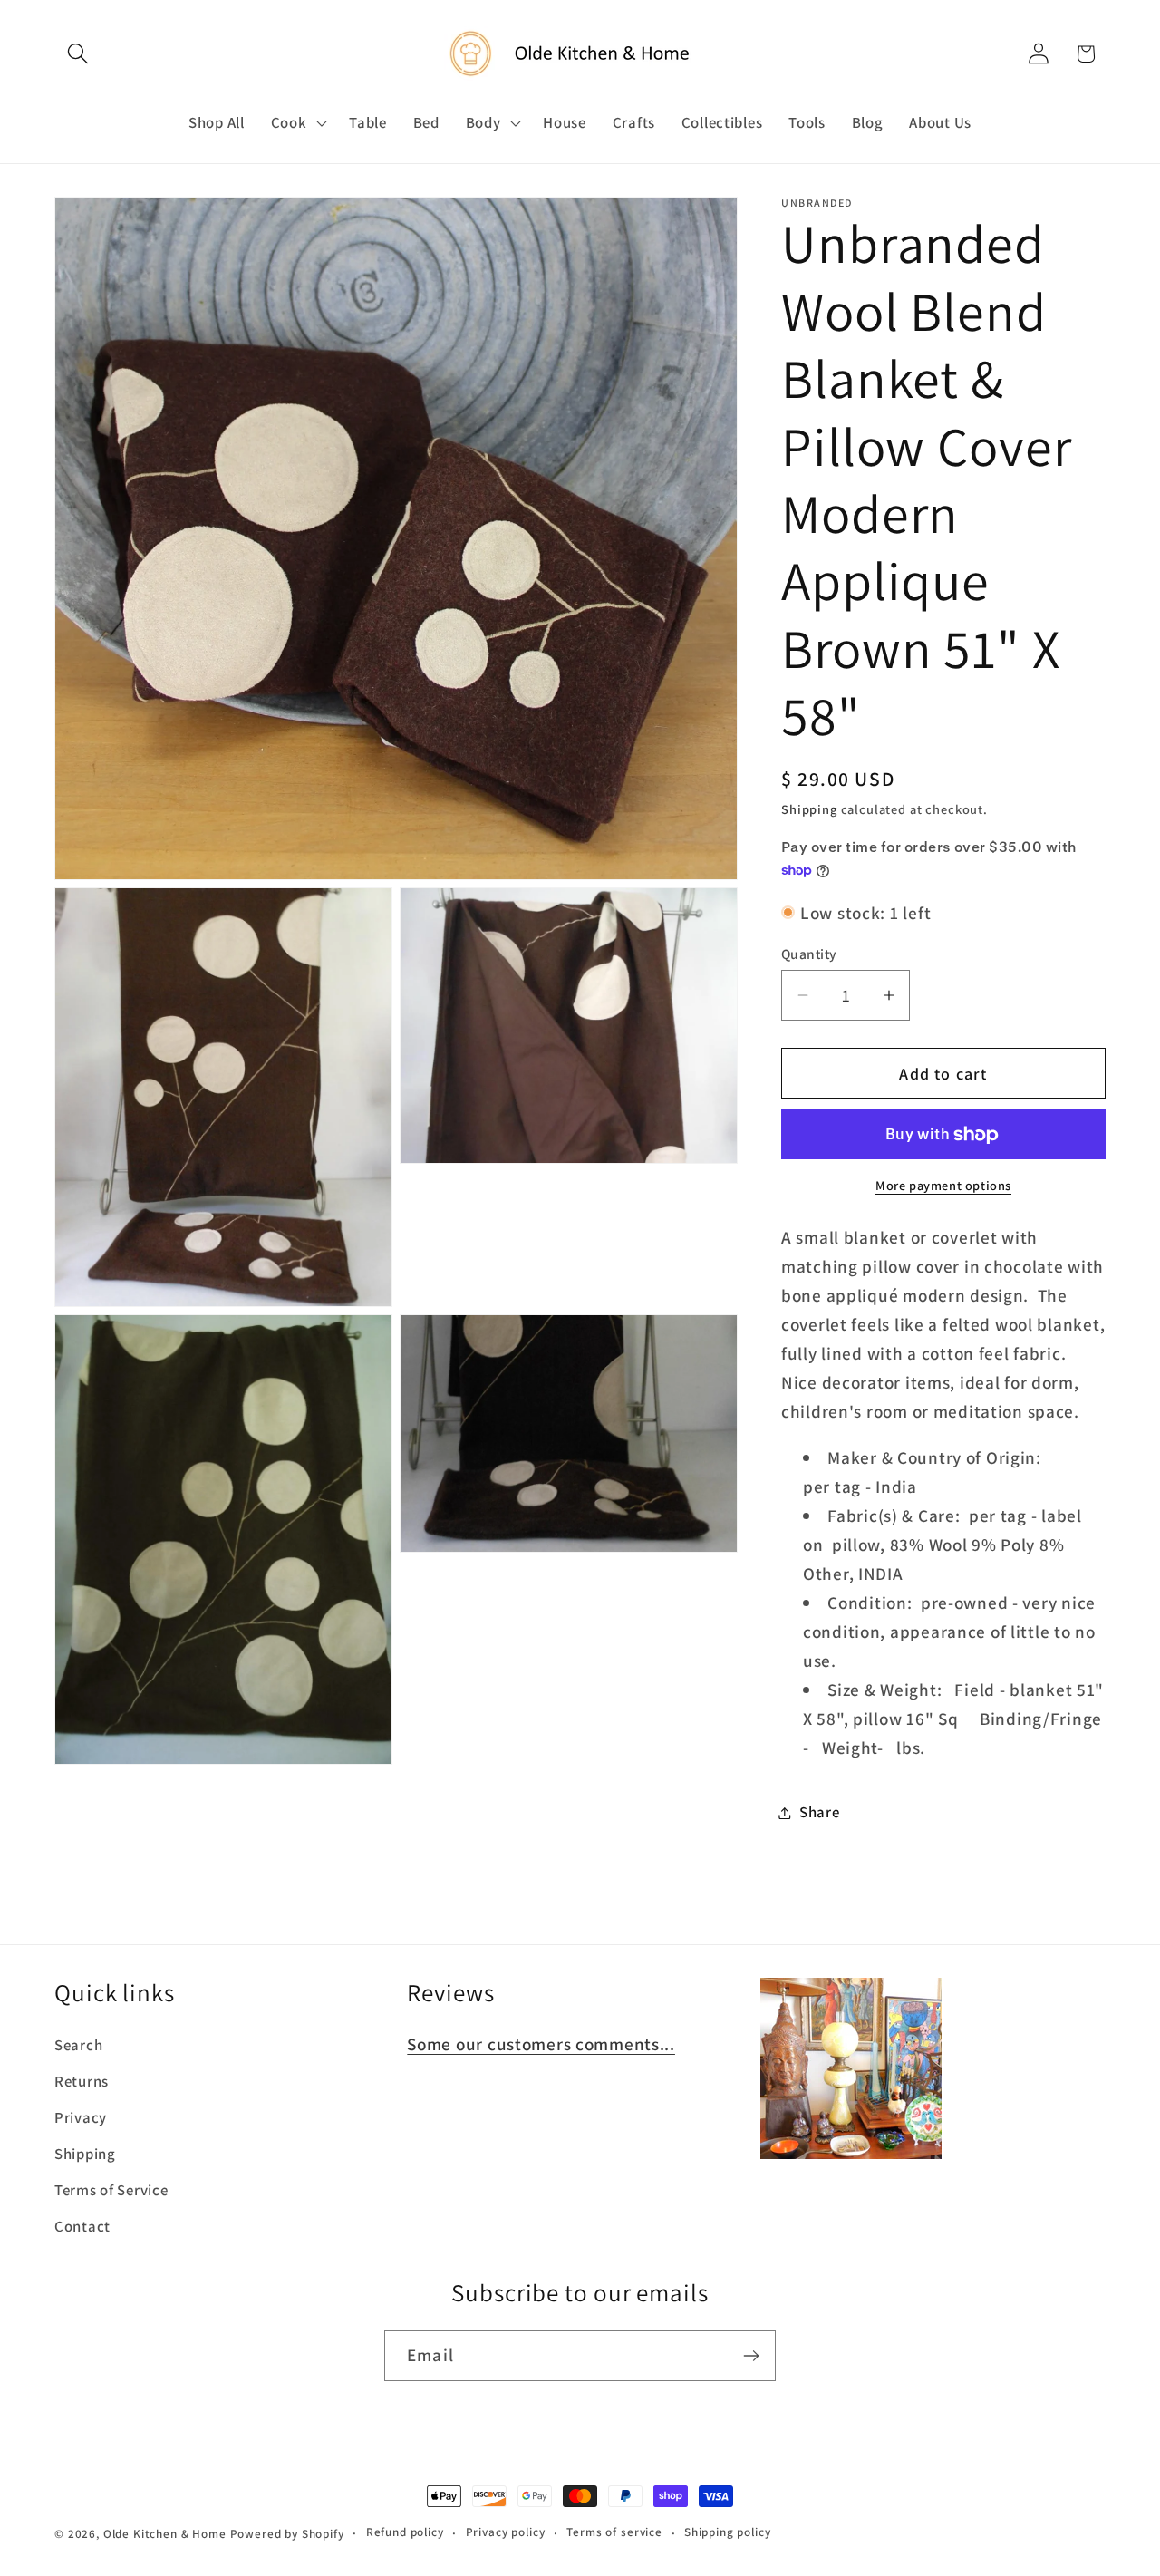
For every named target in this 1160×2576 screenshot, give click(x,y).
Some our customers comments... (541, 2044)
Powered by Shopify (287, 2534)
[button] (78, 54)
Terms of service (614, 2532)
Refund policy (405, 2532)
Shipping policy (728, 2532)
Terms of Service (111, 2190)
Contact (82, 2226)
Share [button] (820, 1812)
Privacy (81, 2117)
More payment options (943, 1185)
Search (78, 2045)
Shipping (809, 809)
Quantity (809, 954)
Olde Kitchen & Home (165, 2534)
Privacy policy (506, 2532)
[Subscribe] (751, 2356)
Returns (82, 2081)
